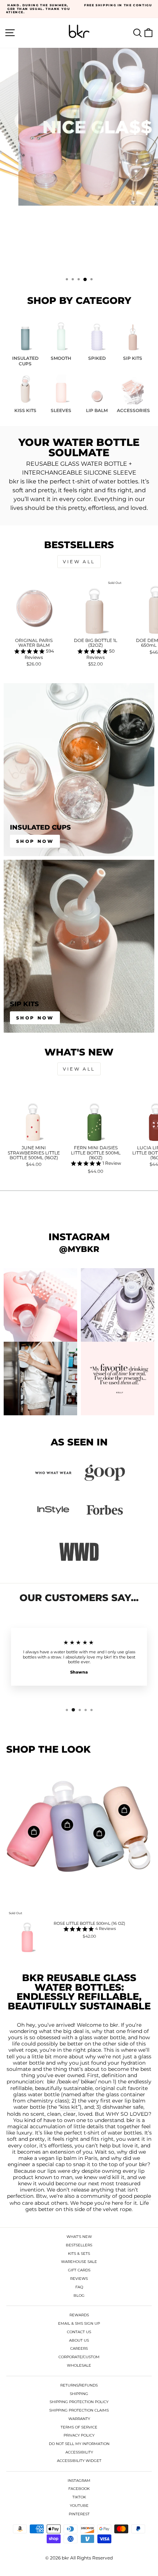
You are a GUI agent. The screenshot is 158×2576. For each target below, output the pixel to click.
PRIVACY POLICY (79, 2435)
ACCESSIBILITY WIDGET (79, 2461)
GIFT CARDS (79, 2270)
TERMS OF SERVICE (79, 2427)
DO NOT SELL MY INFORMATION (79, 2444)
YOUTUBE (79, 2506)
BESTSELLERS (79, 2245)
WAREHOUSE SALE (79, 2262)
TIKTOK (79, 2497)
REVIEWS (79, 2279)
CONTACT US (79, 2332)
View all (79, 562)
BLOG (79, 2295)
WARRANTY (79, 2419)
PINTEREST (79, 2514)
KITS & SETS (79, 2254)
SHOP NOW (78, 251)
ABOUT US (79, 2340)
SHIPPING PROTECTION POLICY (79, 2402)
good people (135, 2196)
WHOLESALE (79, 2365)
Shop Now (35, 841)
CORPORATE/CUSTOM (79, 2357)
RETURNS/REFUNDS (79, 2385)
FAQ (79, 2287)
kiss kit (69, 2107)
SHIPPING (79, 2394)
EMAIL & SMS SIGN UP (79, 2323)
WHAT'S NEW (79, 2237)
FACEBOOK (79, 2489)
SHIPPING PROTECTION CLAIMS (79, 2410)
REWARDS (79, 2315)
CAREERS (79, 2348)
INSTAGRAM (79, 2481)
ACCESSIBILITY (79, 2452)
